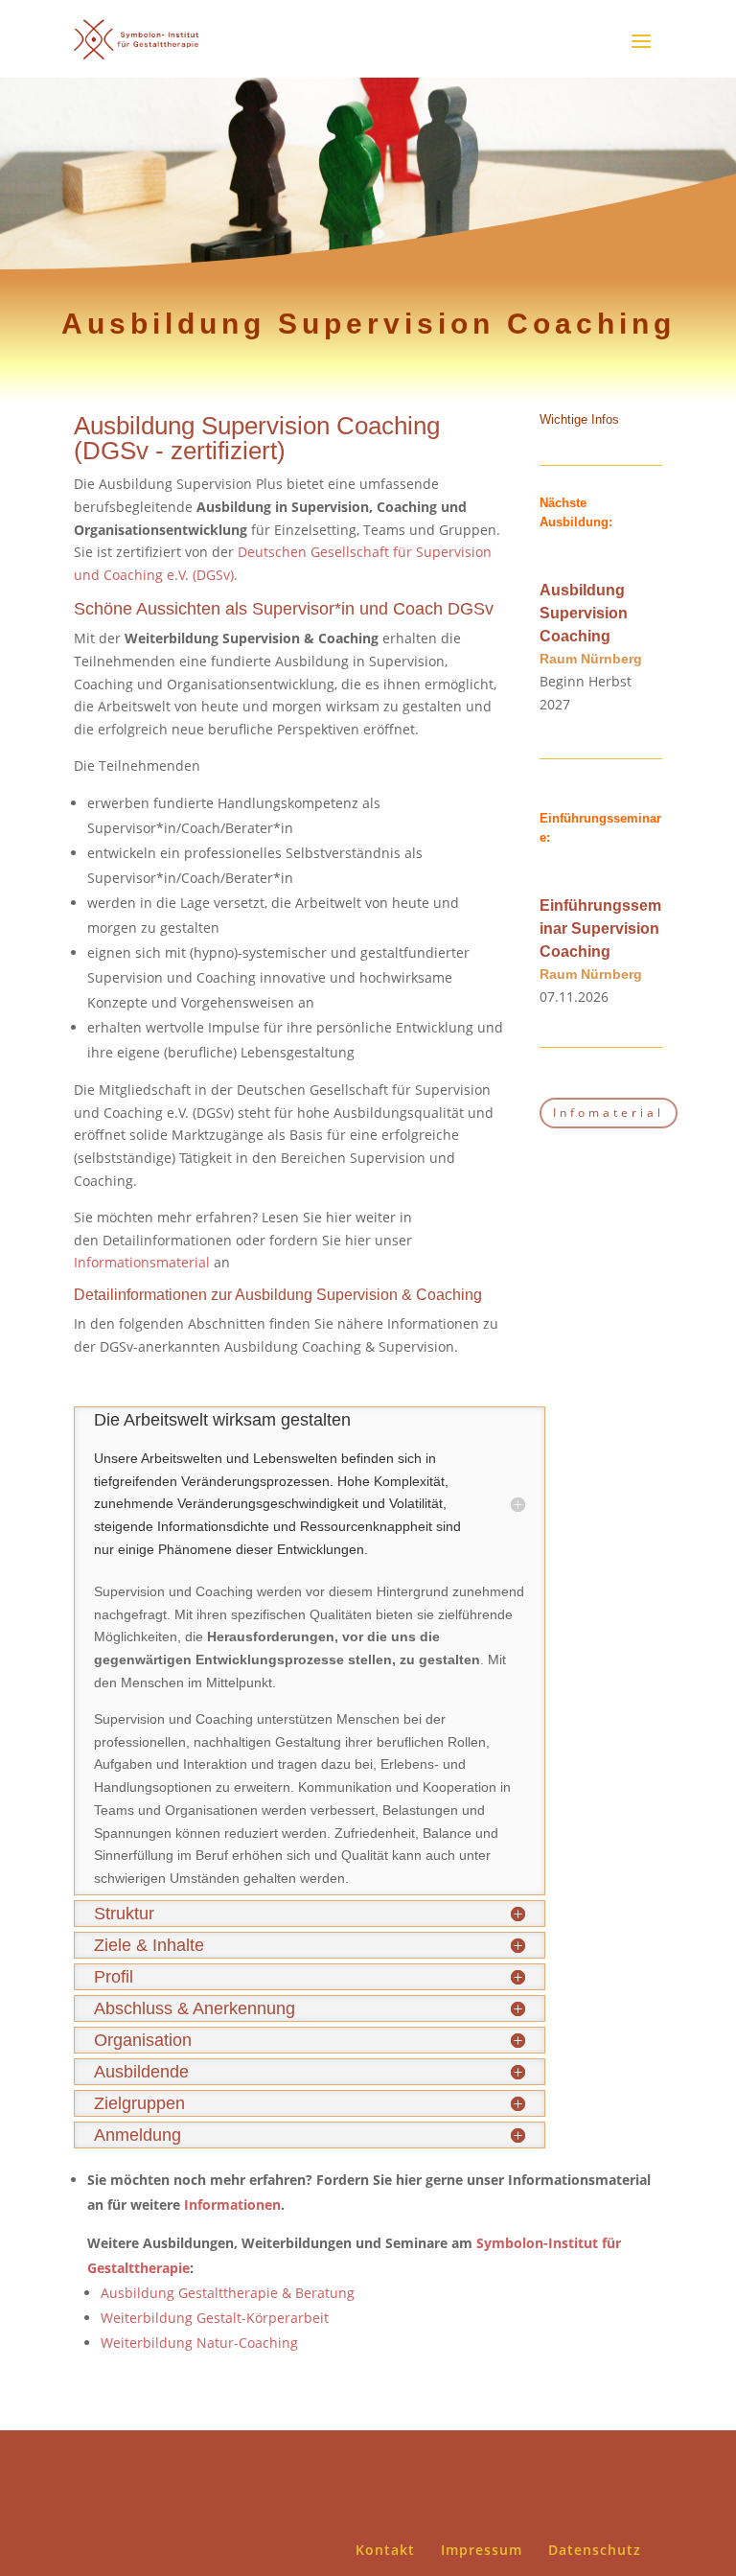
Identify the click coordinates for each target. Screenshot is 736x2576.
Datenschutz (595, 2550)
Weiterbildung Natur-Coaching (199, 2343)
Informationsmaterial (142, 1262)
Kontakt (385, 2550)
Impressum (482, 2550)
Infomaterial (609, 1113)
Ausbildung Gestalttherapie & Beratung (228, 2293)
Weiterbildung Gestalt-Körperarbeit (215, 2318)
